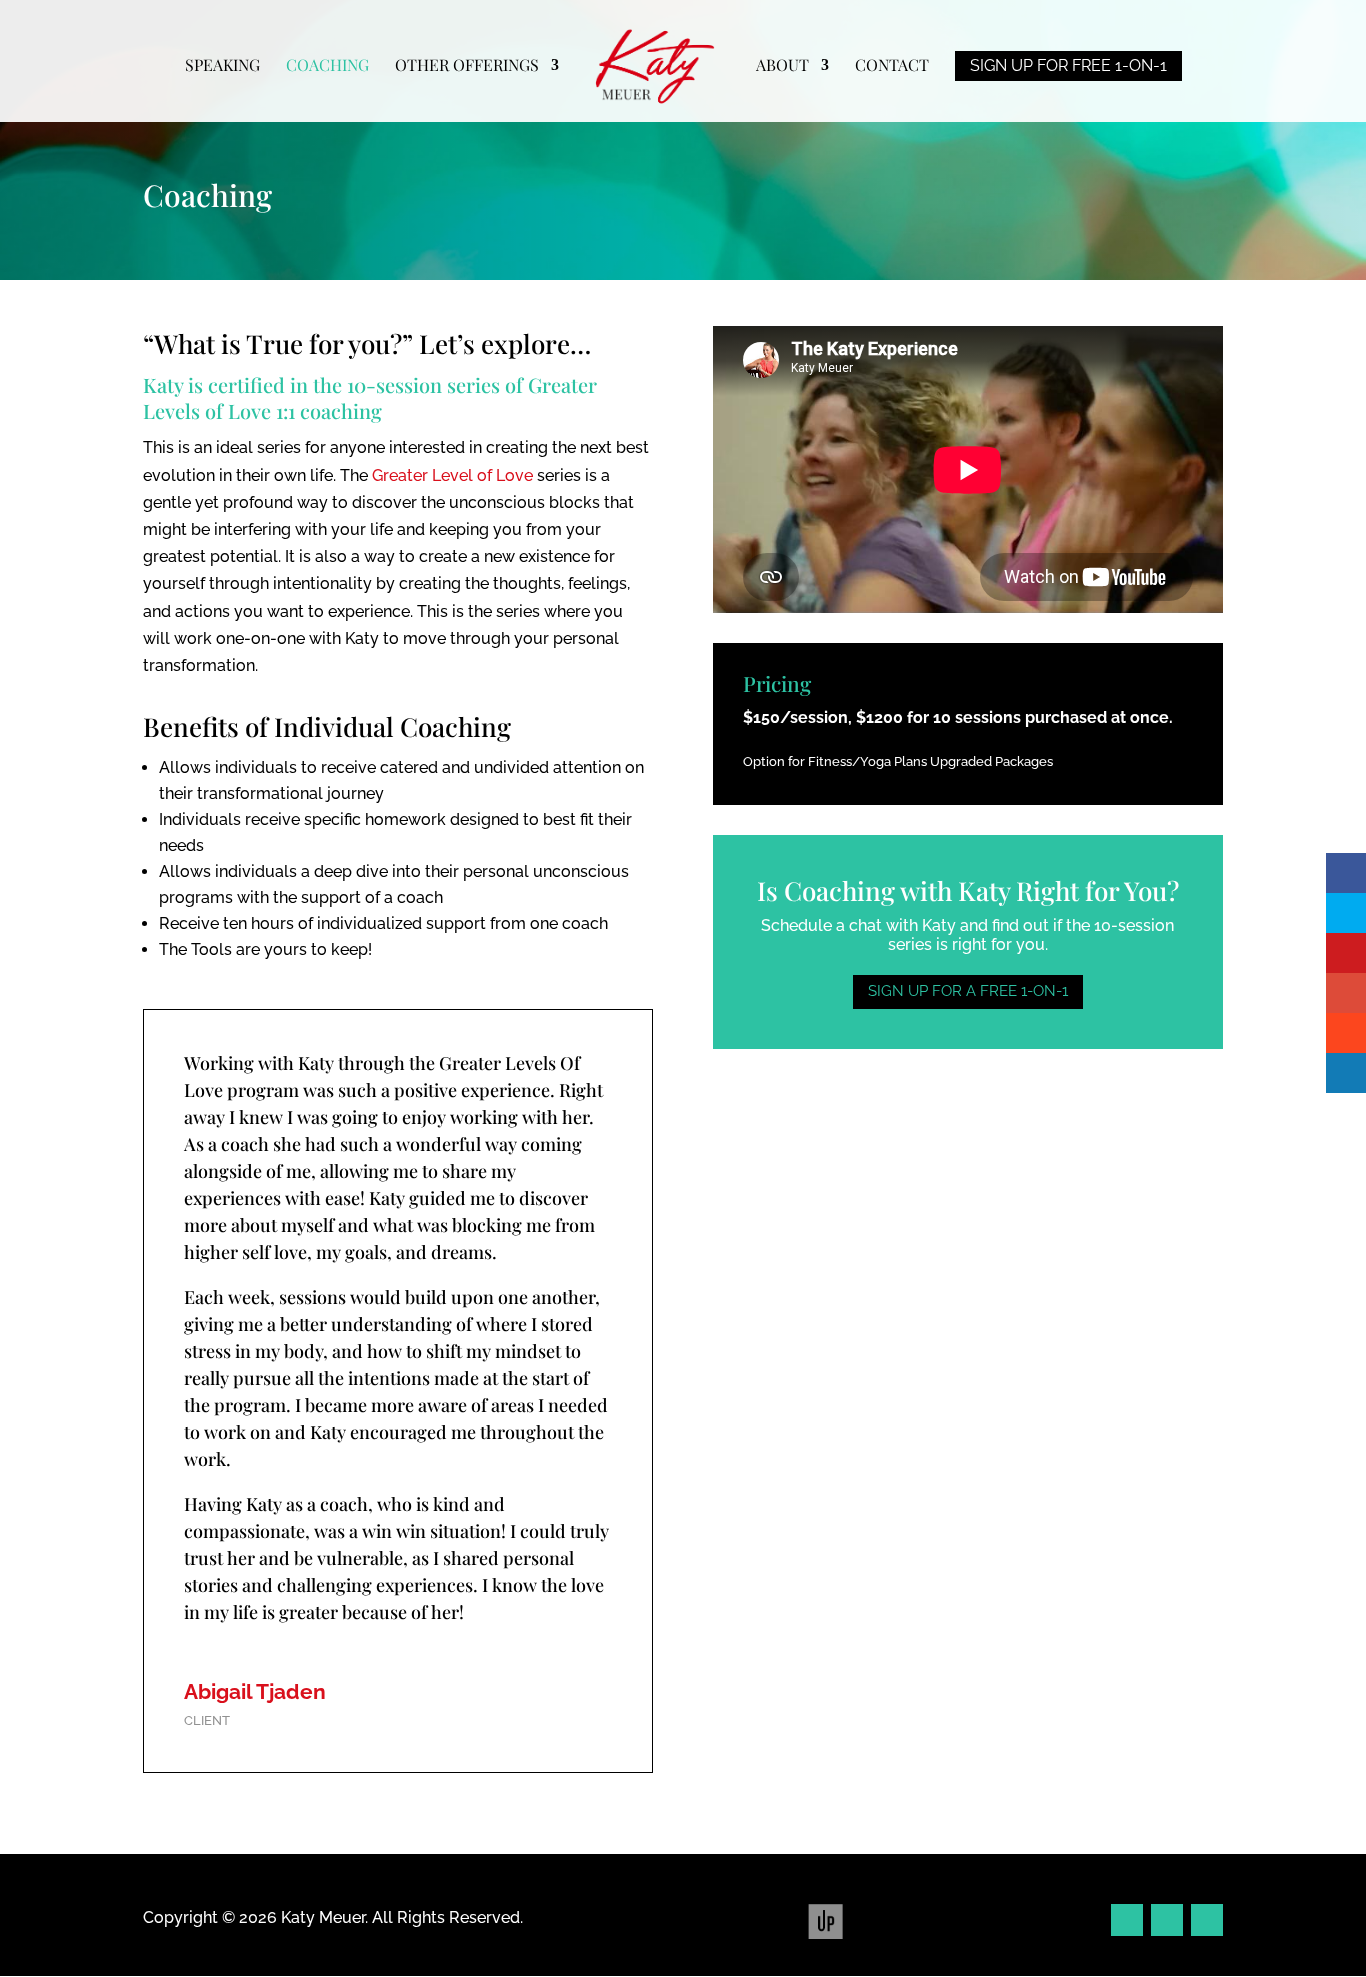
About (782, 66)
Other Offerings (467, 66)
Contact (892, 66)
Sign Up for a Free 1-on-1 (968, 991)
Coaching (327, 66)
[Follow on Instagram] (1167, 1920)
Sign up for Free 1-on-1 (1068, 65)
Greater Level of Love (452, 475)
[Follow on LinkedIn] (1207, 1920)
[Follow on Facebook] (1127, 1920)
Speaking (222, 66)
